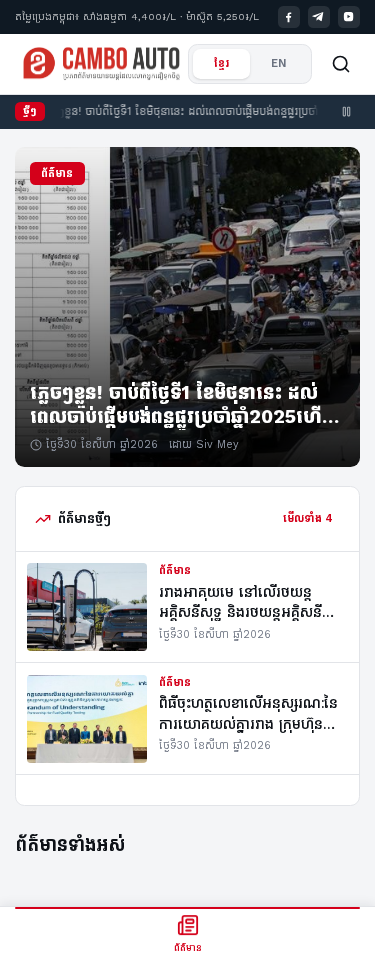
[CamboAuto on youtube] (349, 17)
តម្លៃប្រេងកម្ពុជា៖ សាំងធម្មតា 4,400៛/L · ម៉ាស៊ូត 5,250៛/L (137, 16)
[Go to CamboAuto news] (101, 63)
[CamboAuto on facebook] (289, 17)
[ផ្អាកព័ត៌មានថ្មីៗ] (347, 112)
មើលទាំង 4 (308, 518)
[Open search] (340, 63)
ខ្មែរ (222, 63)
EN (279, 63)
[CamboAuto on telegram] (319, 17)
